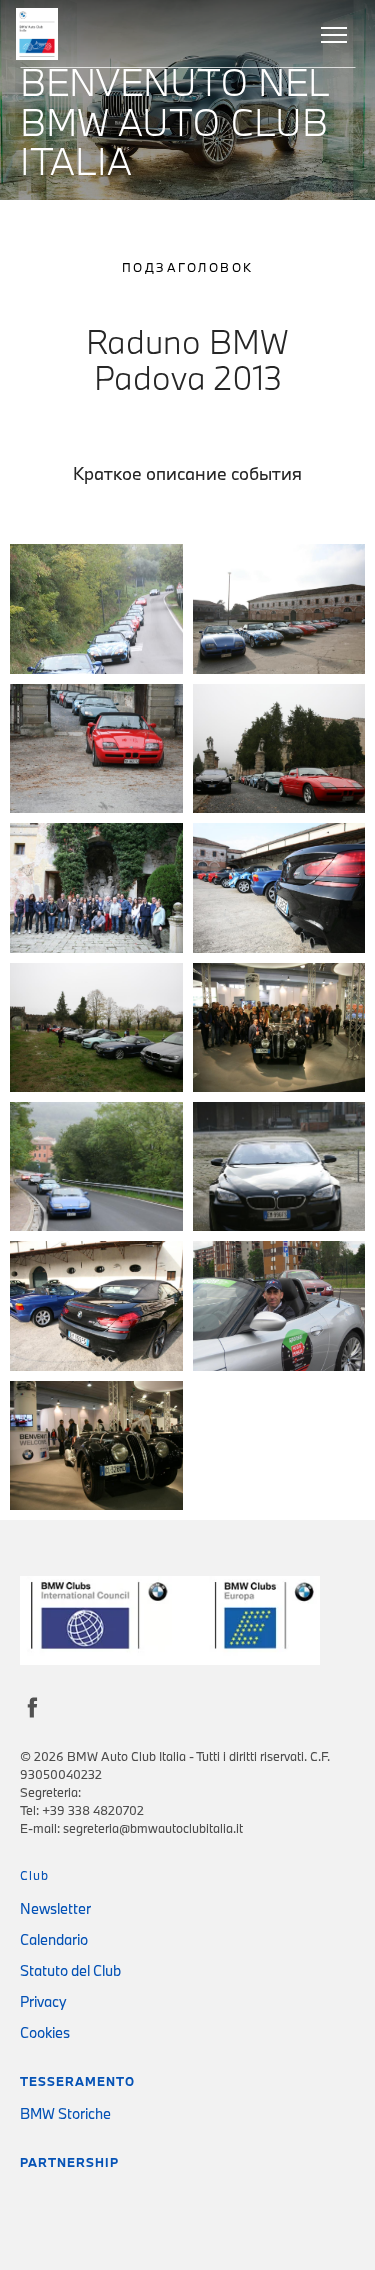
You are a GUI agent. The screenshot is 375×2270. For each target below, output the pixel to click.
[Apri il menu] (335, 34)
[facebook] (32, 2188)
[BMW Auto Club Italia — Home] (40, 34)
